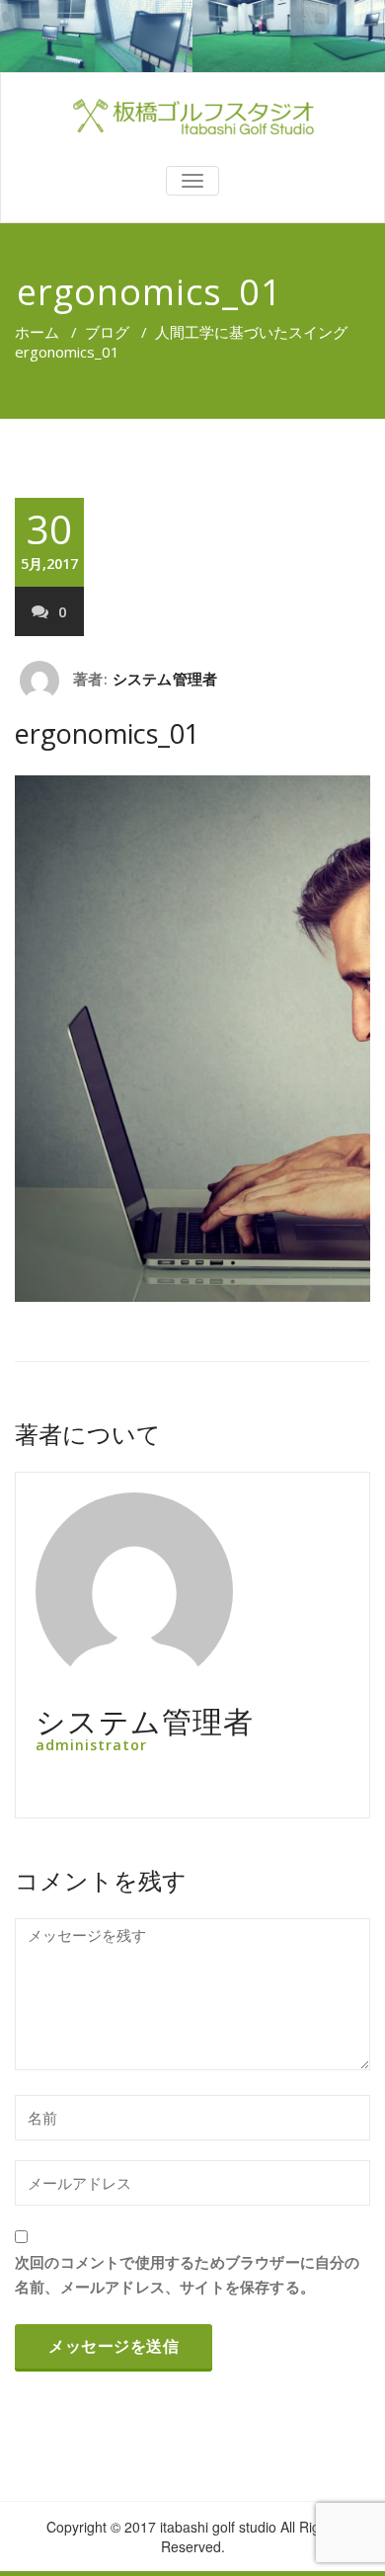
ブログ (107, 332)
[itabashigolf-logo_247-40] (192, 117)
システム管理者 (165, 679)
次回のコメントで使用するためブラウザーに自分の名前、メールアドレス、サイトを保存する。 (188, 2274)
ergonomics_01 (107, 733)
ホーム (37, 332)
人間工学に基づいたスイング (251, 332)
